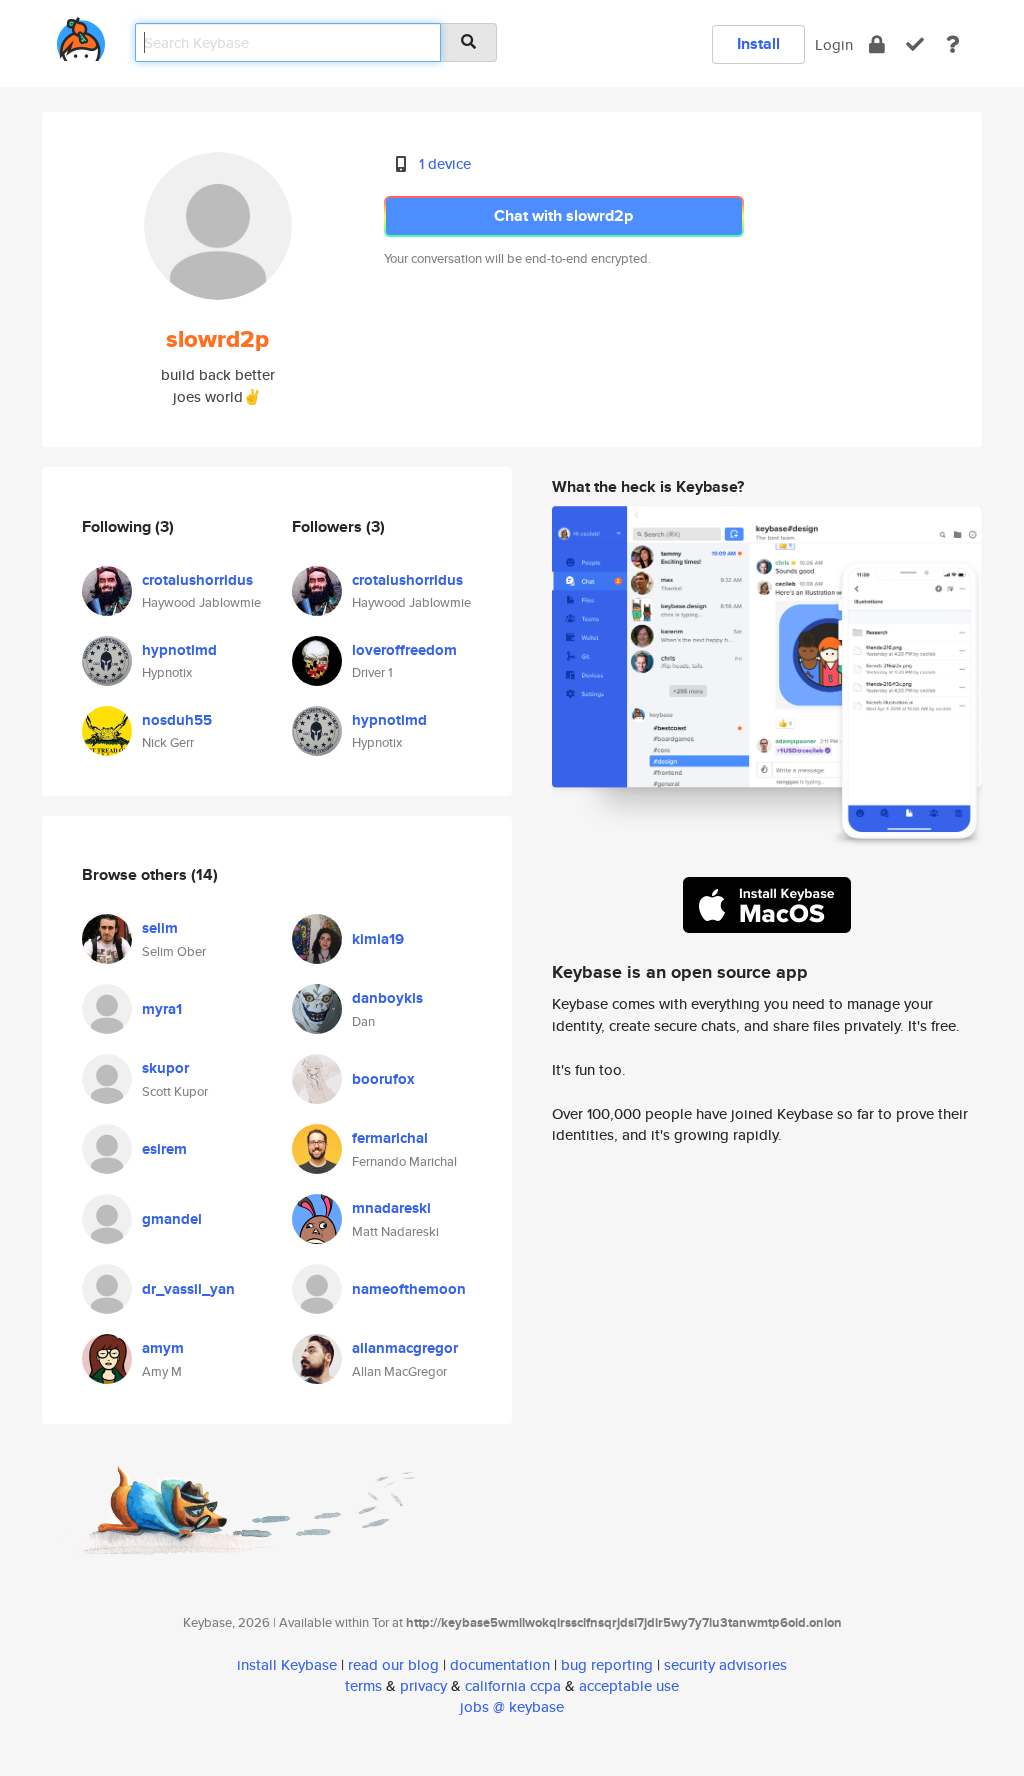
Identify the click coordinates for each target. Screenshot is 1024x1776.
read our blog (393, 1664)
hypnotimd (179, 650)
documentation (500, 1664)
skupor (165, 1068)
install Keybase (287, 1664)
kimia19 (378, 939)
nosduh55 (177, 720)
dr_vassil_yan (188, 1289)
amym (163, 1348)
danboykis (387, 998)
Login (834, 44)
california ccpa (513, 1685)
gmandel (172, 1219)
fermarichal (390, 1138)
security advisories (725, 1664)
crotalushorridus (197, 580)
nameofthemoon (409, 1289)
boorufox (383, 1079)
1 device (445, 163)
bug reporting (607, 1664)
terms (363, 1685)
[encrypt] (877, 44)
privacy (423, 1685)
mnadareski (391, 1208)
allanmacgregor (405, 1348)
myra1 (162, 1009)
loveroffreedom (404, 650)
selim (160, 928)
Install (758, 43)
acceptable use (629, 1685)
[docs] (953, 44)
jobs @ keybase (512, 1706)
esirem (164, 1149)
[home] (81, 35)
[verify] (915, 44)
